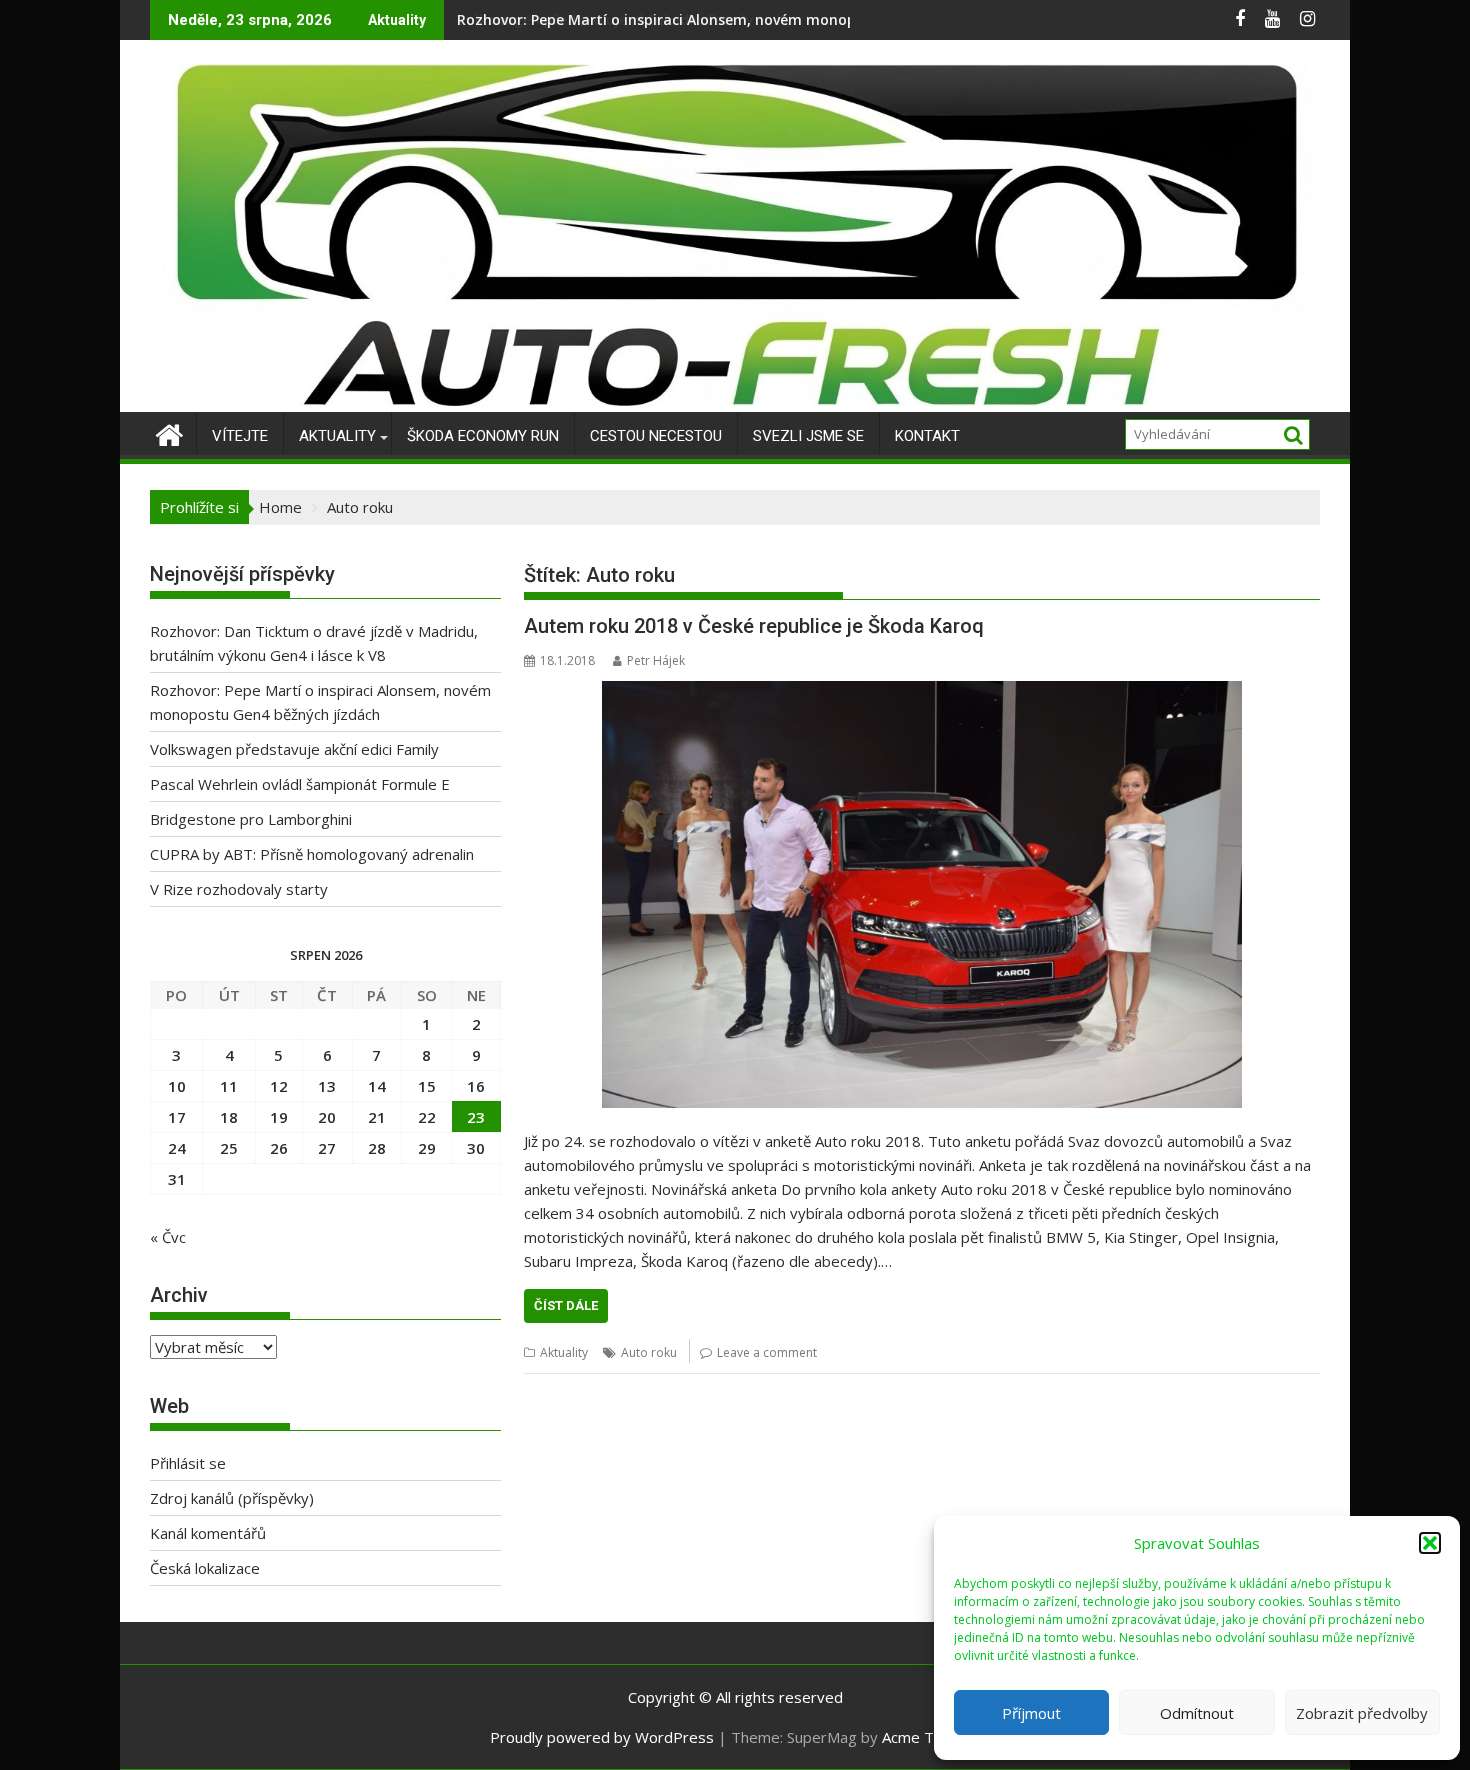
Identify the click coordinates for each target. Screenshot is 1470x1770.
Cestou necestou (656, 436)
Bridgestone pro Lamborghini (251, 819)
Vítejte (240, 436)
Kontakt (927, 436)
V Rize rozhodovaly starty (239, 889)
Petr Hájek (656, 660)
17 (177, 1117)
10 (177, 1086)
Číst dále (566, 1305)
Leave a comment (767, 1352)
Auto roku (649, 1352)
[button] (1430, 1543)
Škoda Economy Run (483, 436)
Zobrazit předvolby (1362, 1713)
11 (229, 1086)
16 (476, 1086)
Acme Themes (931, 1737)
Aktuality (337, 436)
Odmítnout (1197, 1713)
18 (229, 1117)
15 (427, 1086)
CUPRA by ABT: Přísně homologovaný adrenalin (312, 854)
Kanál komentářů (208, 1533)
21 (377, 1117)
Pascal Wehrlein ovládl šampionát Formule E (300, 784)
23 (476, 1117)
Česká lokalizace (205, 1568)
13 (327, 1086)
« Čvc (168, 1237)
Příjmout (1031, 1713)
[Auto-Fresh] (735, 400)
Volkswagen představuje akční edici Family (605, 19)
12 (279, 1086)
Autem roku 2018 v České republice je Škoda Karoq (754, 626)
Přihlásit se (188, 1463)
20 (327, 1117)
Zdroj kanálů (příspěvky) (232, 1498)
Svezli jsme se (808, 436)
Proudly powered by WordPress (602, 1737)
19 (279, 1117)
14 (377, 1086)
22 (427, 1117)
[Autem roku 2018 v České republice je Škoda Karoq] (922, 894)
